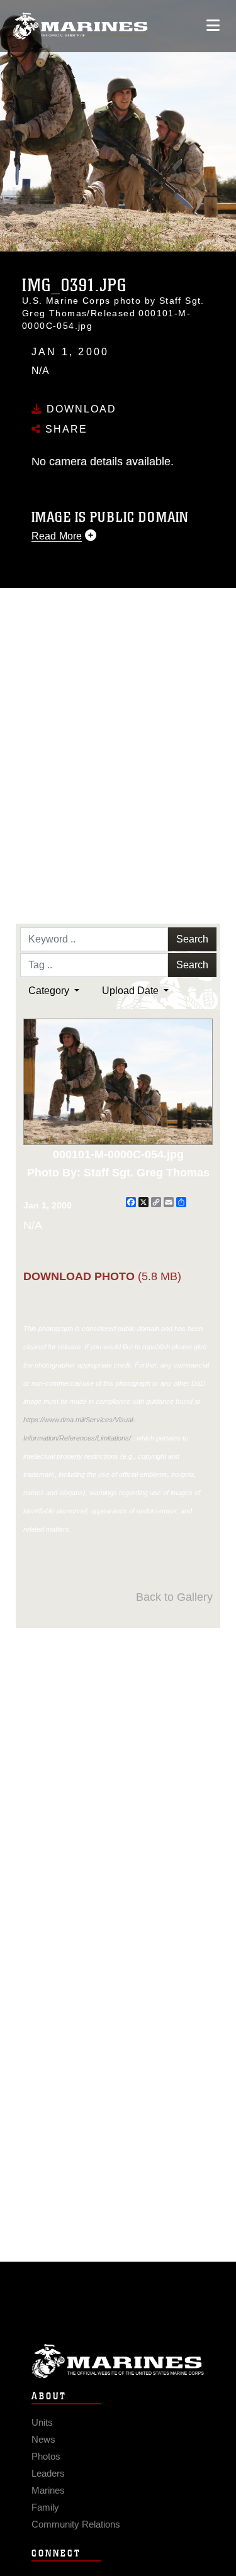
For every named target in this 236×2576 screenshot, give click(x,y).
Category (50, 991)
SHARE (65, 429)
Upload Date (132, 991)
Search (192, 939)
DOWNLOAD (80, 409)
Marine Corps (118, 2361)
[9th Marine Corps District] (80, 26)
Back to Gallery (174, 1597)
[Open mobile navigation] (213, 25)
